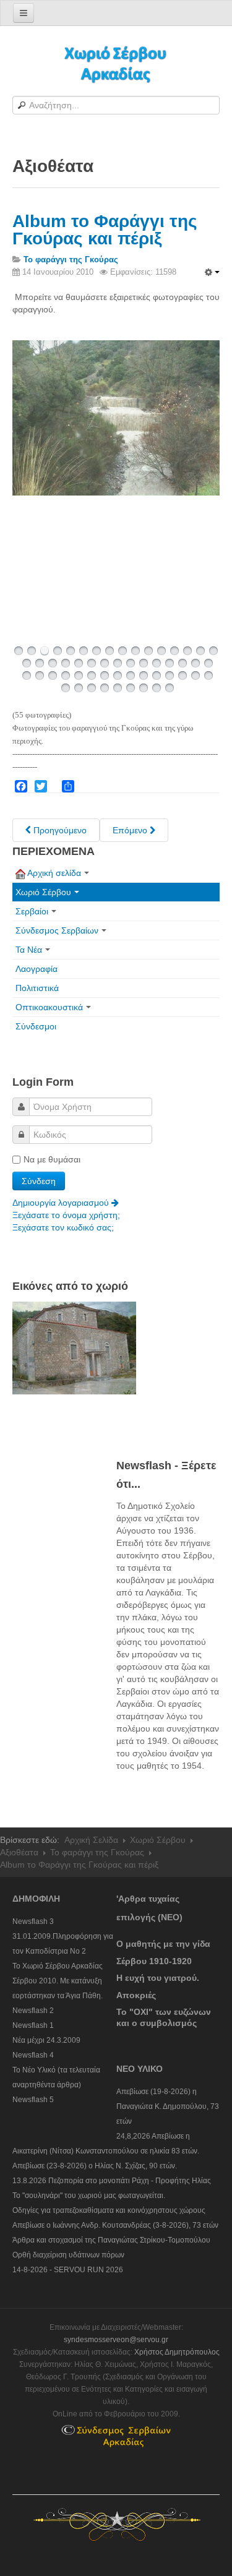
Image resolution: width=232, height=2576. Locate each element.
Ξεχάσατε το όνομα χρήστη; (66, 1215)
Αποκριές (136, 1995)
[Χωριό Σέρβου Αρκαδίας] (116, 63)
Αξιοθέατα (19, 1852)
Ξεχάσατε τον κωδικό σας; (63, 1227)
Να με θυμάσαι (52, 1159)
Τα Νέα (29, 950)
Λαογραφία (37, 969)
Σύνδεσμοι (36, 1026)
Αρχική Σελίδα (91, 1840)
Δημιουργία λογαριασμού (62, 1203)
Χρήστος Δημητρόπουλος (177, 2352)
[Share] (68, 786)
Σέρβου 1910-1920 (154, 1961)
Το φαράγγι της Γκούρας (97, 1852)
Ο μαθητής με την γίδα (163, 1944)
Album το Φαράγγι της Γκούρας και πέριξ (105, 230)
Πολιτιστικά (37, 988)
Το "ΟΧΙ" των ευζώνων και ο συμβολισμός (164, 2017)
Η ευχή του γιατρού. (158, 1978)
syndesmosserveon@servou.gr (116, 2340)
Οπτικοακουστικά (49, 1007)
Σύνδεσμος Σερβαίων (57, 930)
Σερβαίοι (32, 911)
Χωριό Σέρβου (43, 892)
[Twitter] (41, 786)
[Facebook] (21, 786)
